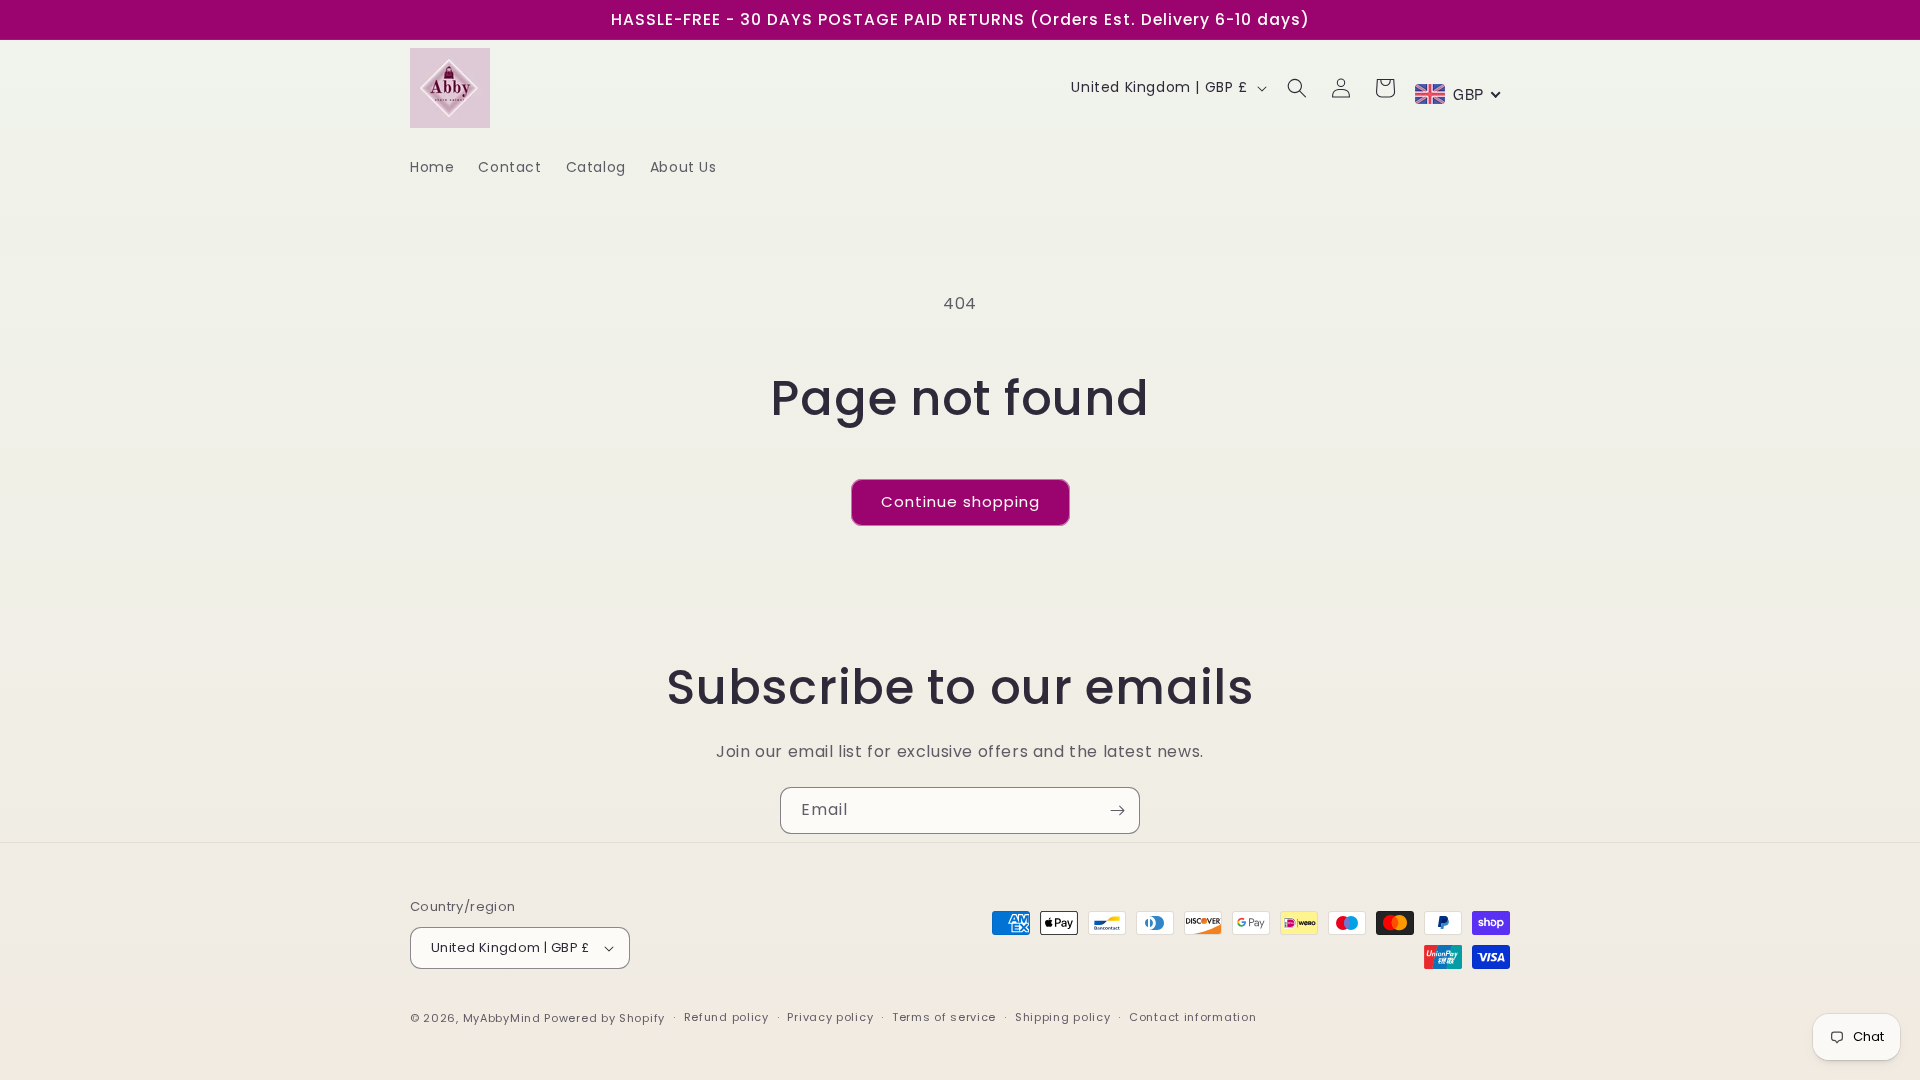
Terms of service (944, 1017)
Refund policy (726, 1017)
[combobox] (1458, 94)
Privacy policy (830, 1017)
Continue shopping (960, 501)
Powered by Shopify (604, 1018)
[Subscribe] (1117, 810)
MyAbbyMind (502, 1018)
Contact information (1192, 1017)
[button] (1297, 88)
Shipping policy (1063, 1017)
